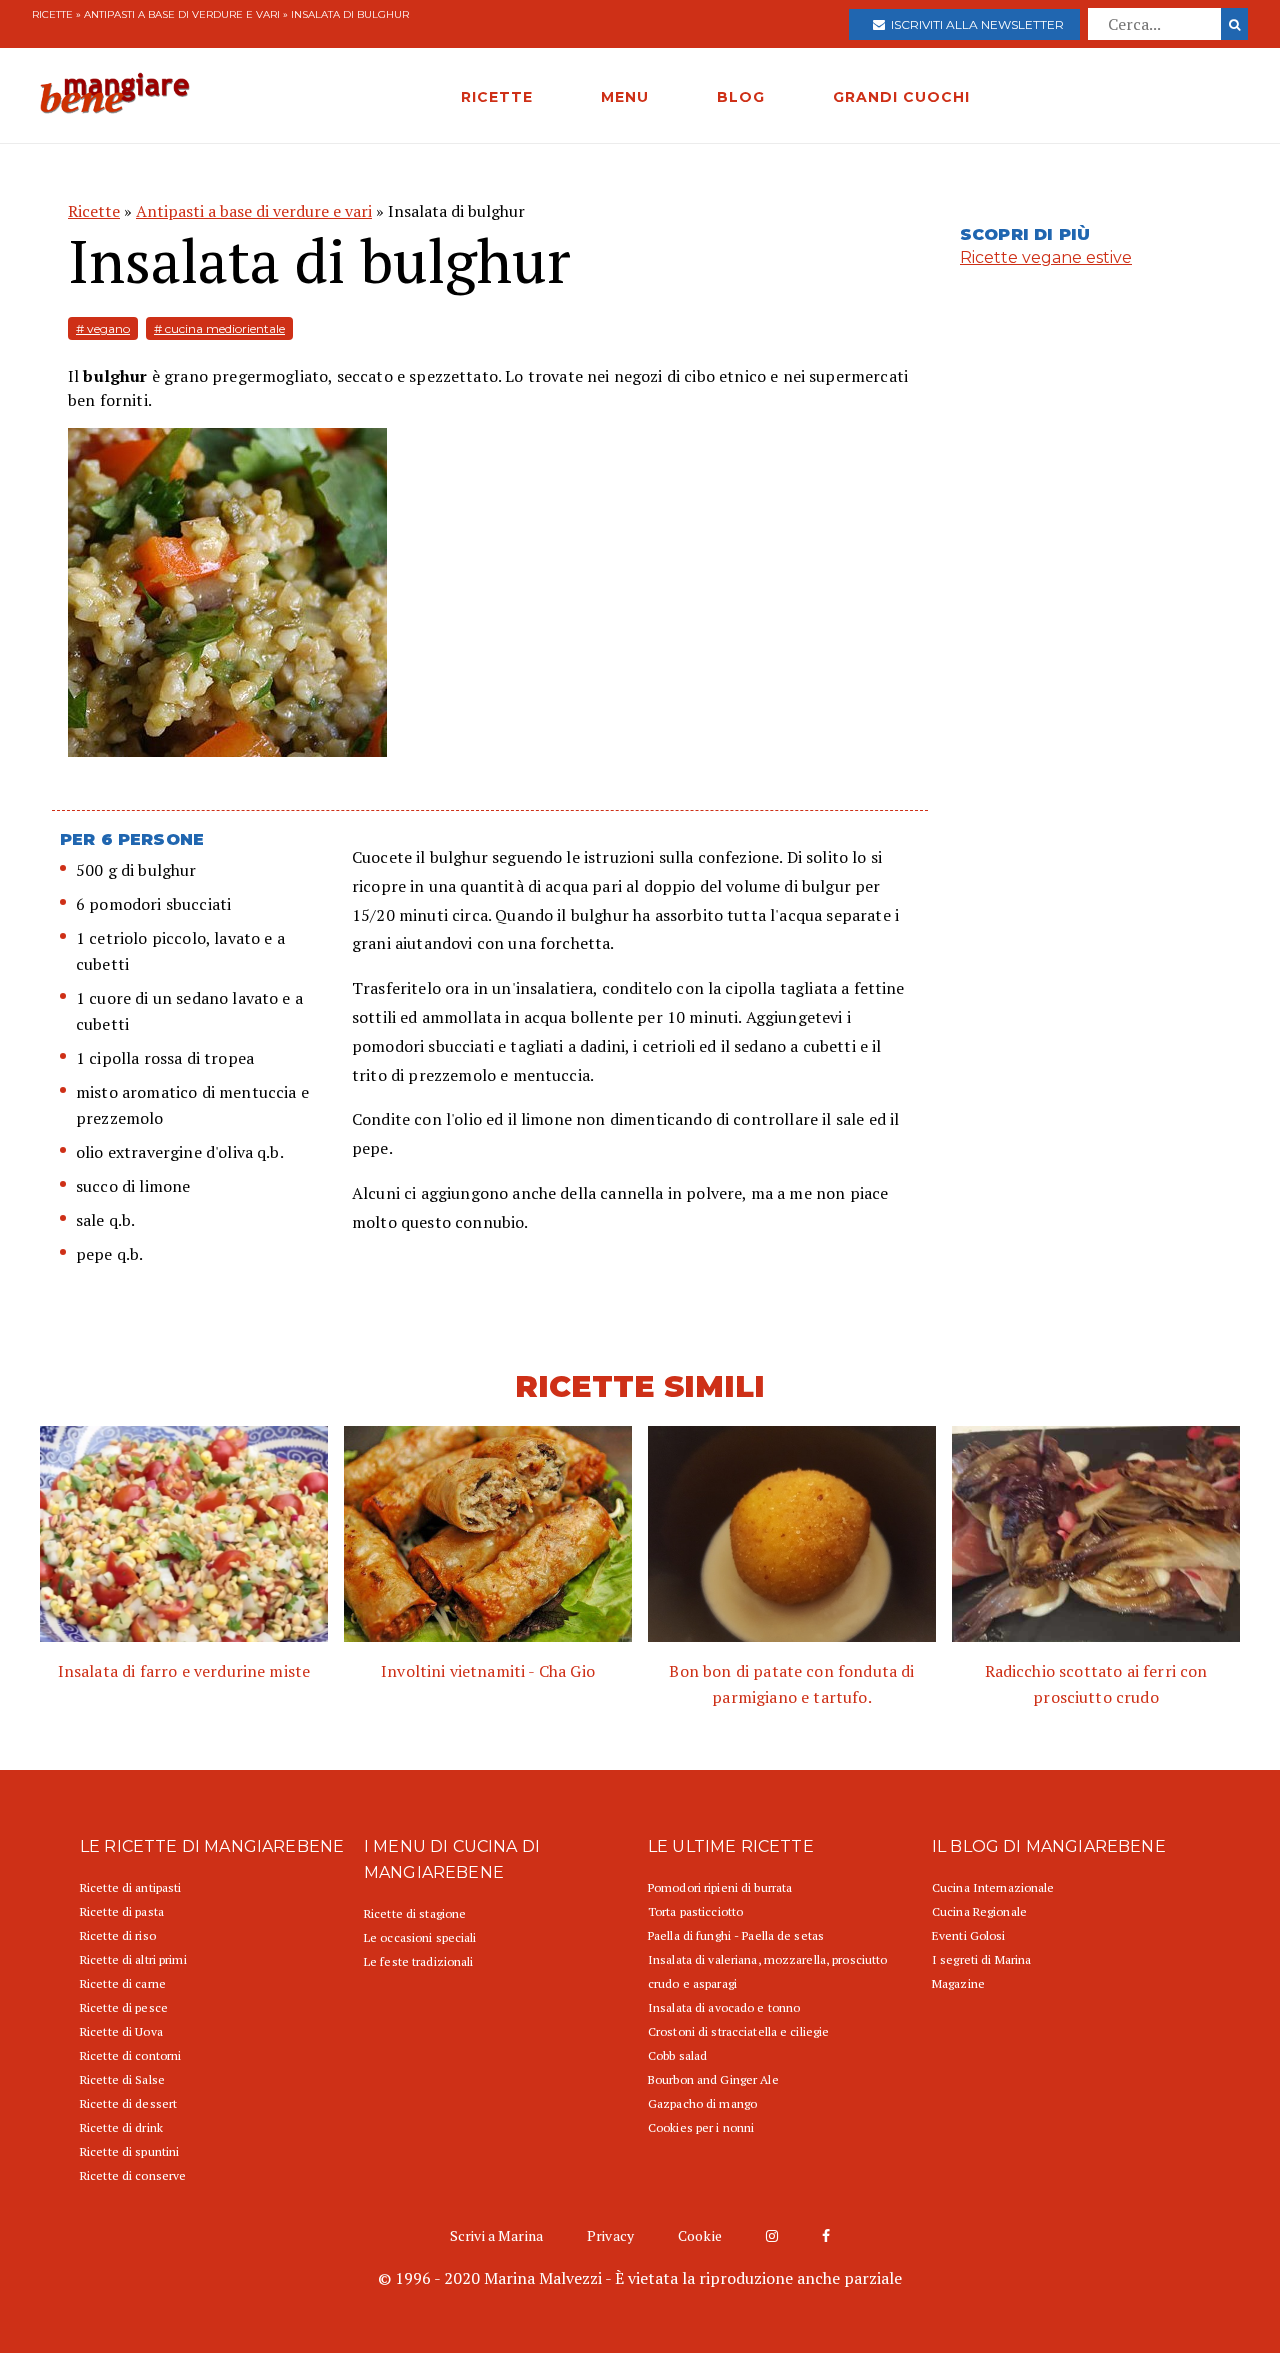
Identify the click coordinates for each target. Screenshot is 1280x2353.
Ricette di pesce (124, 2007)
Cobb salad (677, 2055)
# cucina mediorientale (219, 328)
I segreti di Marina (981, 1959)
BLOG (741, 97)
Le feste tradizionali (419, 1961)
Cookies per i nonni (701, 2127)
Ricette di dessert (128, 2103)
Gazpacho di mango (702, 2103)
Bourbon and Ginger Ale (713, 2079)
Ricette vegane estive (1046, 257)
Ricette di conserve (133, 2175)
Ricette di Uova (121, 2031)
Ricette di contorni (130, 2055)
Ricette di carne (123, 1983)
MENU (625, 97)
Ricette (52, 14)
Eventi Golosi (969, 1935)
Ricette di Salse (122, 2079)
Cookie (700, 2235)
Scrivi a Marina (496, 2235)
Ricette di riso (118, 1935)
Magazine (958, 1983)
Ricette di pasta (122, 1911)
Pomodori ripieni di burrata (720, 1887)
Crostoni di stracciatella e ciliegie (738, 2031)
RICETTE (497, 97)
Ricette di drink (121, 2127)
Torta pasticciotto (695, 1911)
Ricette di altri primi (133, 1959)
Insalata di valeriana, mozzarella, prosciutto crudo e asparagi (767, 1971)
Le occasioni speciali (420, 1937)
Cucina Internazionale (993, 1887)
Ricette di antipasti (130, 1887)
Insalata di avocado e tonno (724, 2007)
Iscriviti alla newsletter (974, 24)
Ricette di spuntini (129, 2151)
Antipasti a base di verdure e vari (182, 14)
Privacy (610, 2235)
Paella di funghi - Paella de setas (736, 1935)
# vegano (103, 328)
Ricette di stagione (415, 1913)
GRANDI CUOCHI (901, 97)
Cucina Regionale (979, 1911)
